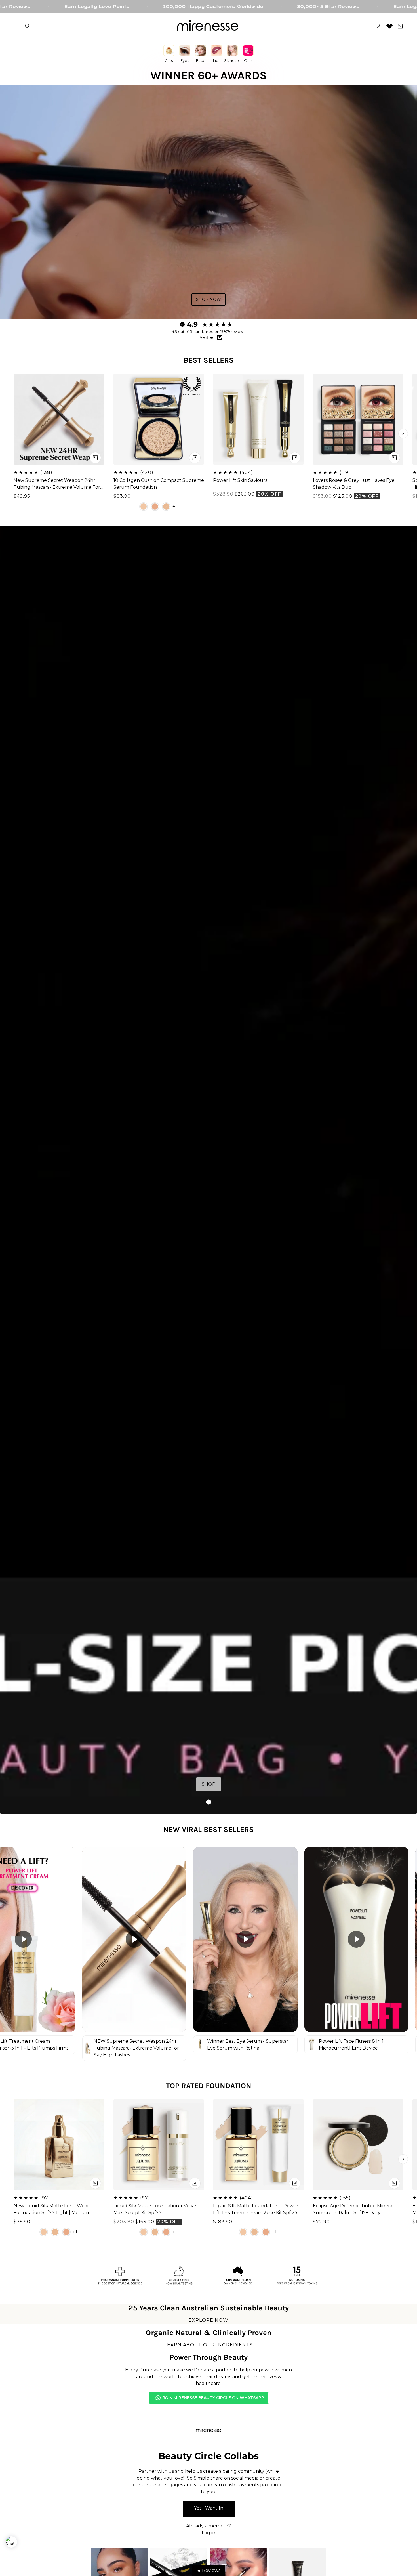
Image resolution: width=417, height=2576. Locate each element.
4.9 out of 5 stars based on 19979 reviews (208, 331)
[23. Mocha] (155, 506)
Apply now (209, 2509)
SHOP (209, 1784)
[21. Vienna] (166, 506)
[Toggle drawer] (17, 26)
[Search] (28, 26)
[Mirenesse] (208, 26)
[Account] (379, 26)
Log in (208, 2533)
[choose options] (195, 457)
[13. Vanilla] (144, 506)
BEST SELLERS (209, 360)
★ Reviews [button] (209, 2570)
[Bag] (400, 26)
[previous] (14, 434)
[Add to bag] (95, 457)
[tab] (208, 1802)
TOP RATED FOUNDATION (209, 2086)
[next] (403, 434)
